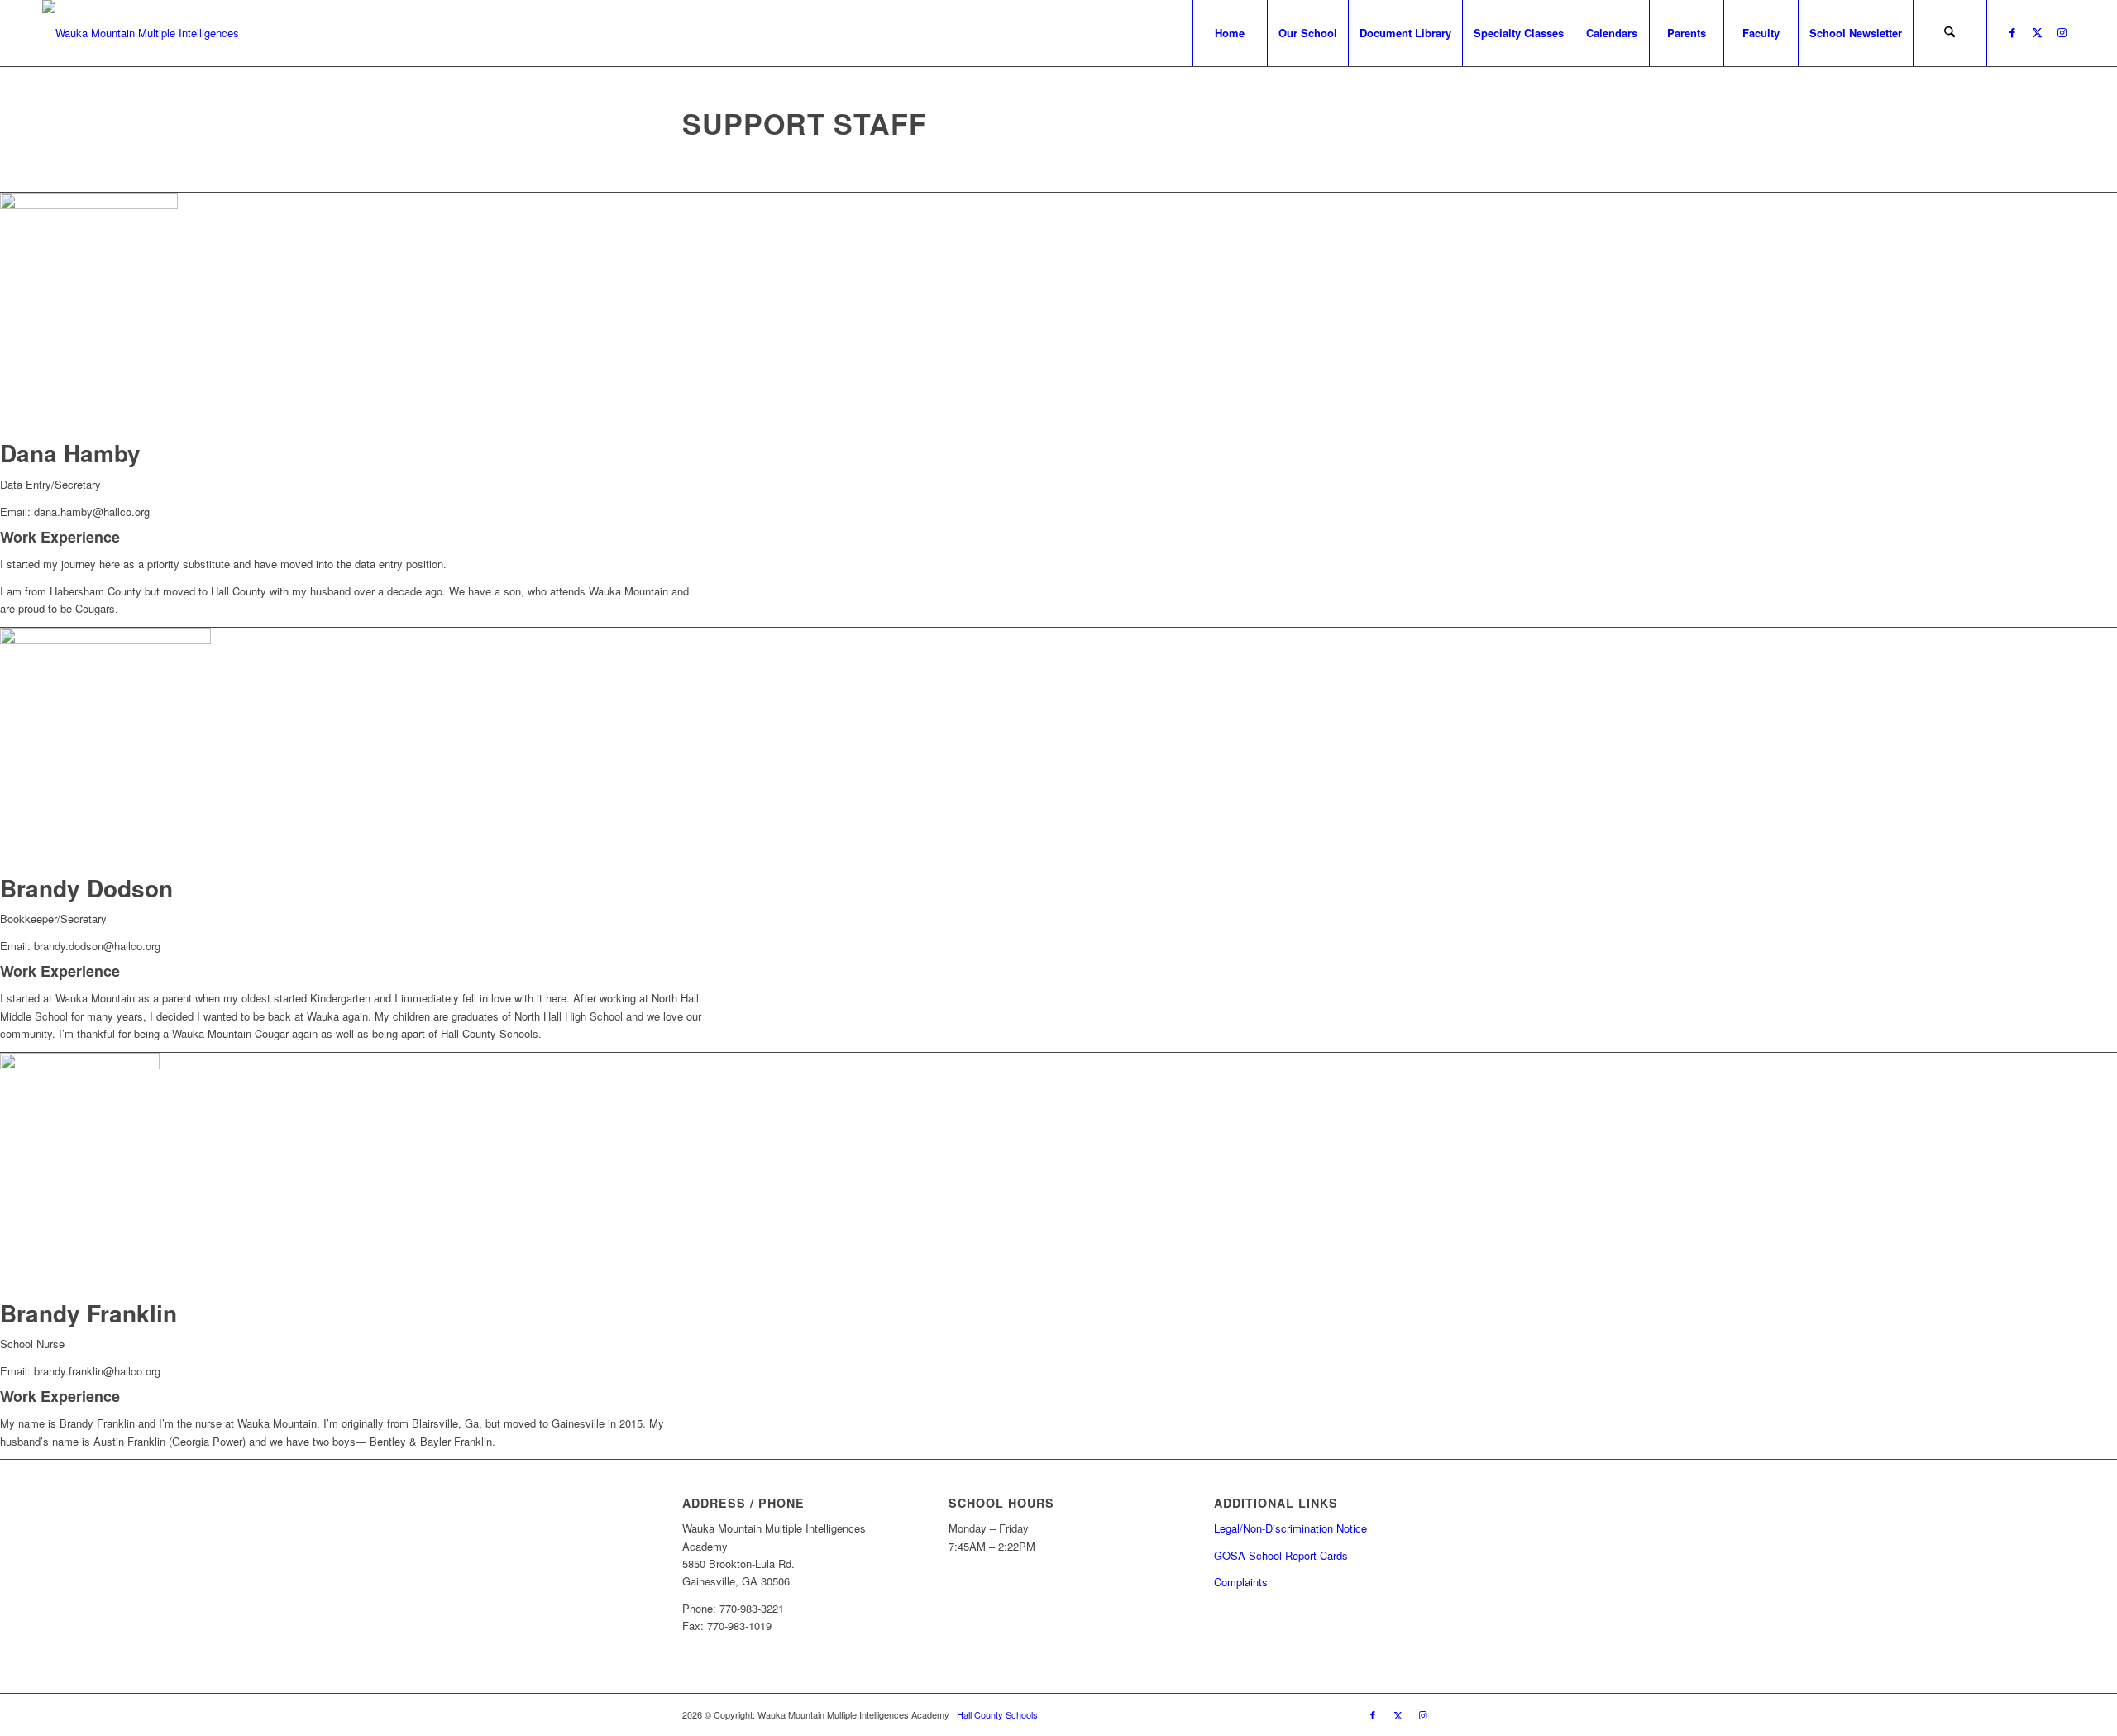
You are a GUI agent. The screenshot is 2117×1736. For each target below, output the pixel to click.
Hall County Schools (997, 1714)
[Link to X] (2038, 32)
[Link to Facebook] (2013, 32)
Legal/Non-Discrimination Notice (1290, 1528)
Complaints (1241, 1582)
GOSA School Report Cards (1281, 1555)
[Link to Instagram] (2062, 32)
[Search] (1950, 33)
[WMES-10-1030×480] (141, 33)
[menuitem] (1230, 33)
